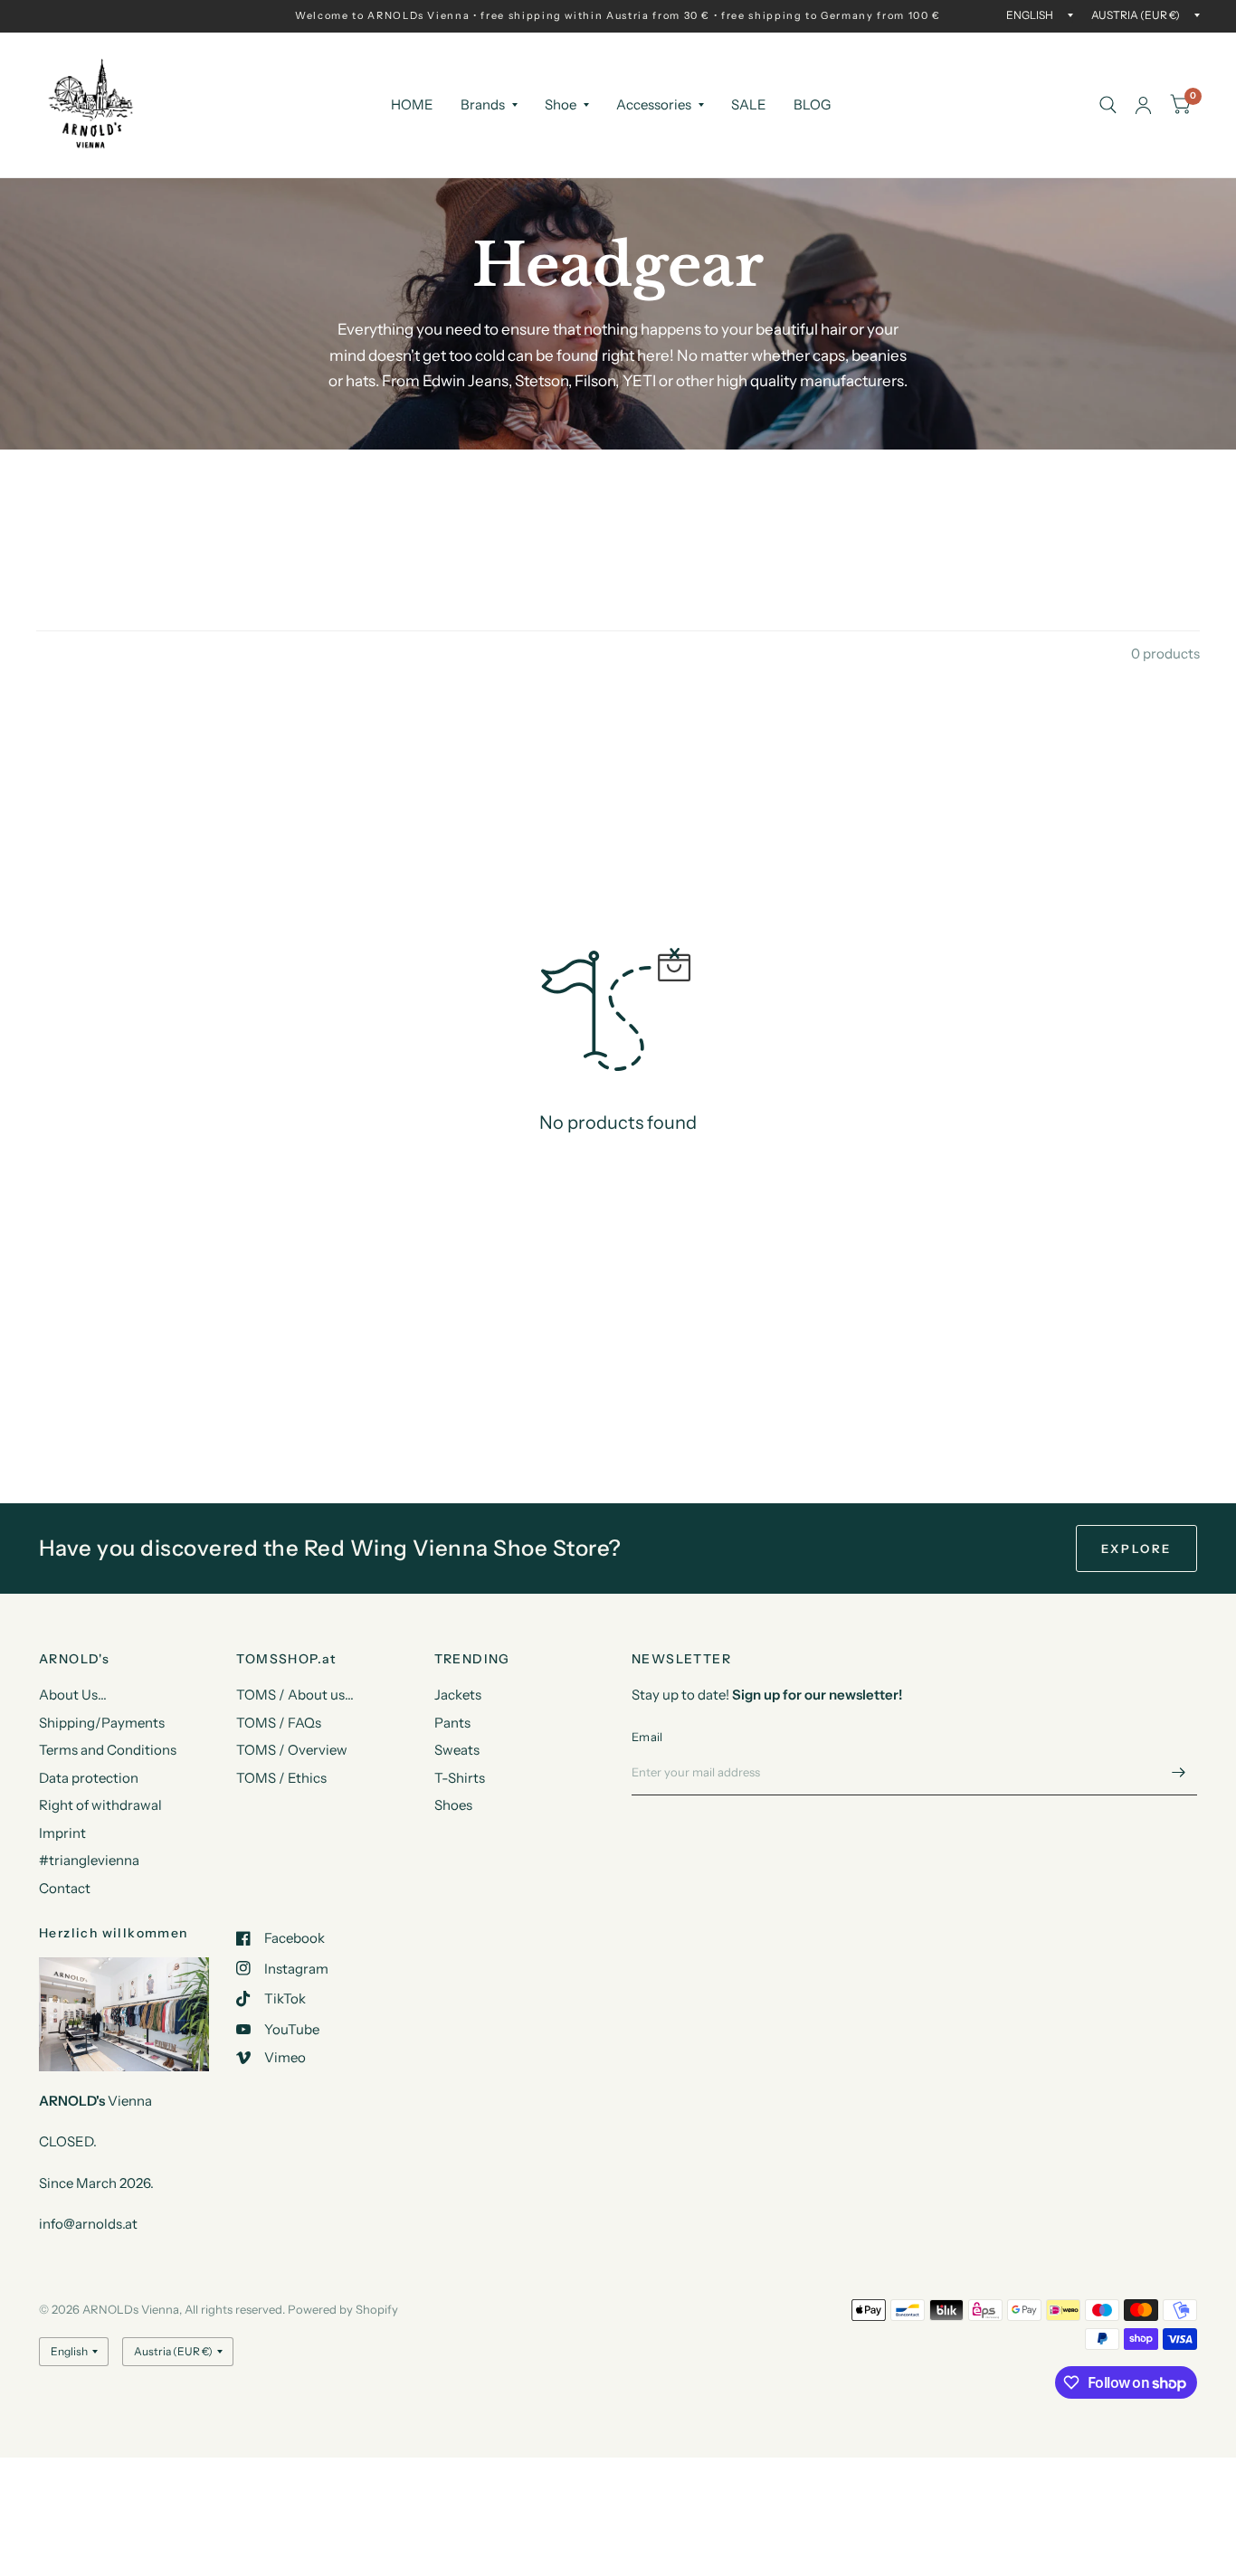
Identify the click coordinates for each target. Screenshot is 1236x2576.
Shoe (561, 104)
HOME (412, 104)
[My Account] (1143, 105)
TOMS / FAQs (279, 1723)
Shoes (453, 1805)
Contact (65, 1888)
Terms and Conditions (108, 1750)
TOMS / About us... (295, 1695)
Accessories (654, 104)
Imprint (62, 1833)
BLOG (812, 104)
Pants (452, 1723)
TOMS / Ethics (281, 1778)
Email (647, 1737)
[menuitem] (412, 105)
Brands (483, 104)
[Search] (1108, 105)
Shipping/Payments (102, 1723)
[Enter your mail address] (1179, 1772)
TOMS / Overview (292, 1750)
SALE (749, 104)
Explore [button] (1136, 1548)
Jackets (458, 1695)
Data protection (89, 1778)
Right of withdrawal (100, 1805)
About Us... (73, 1695)
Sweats (457, 1750)
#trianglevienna (89, 1860)
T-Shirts (460, 1778)
